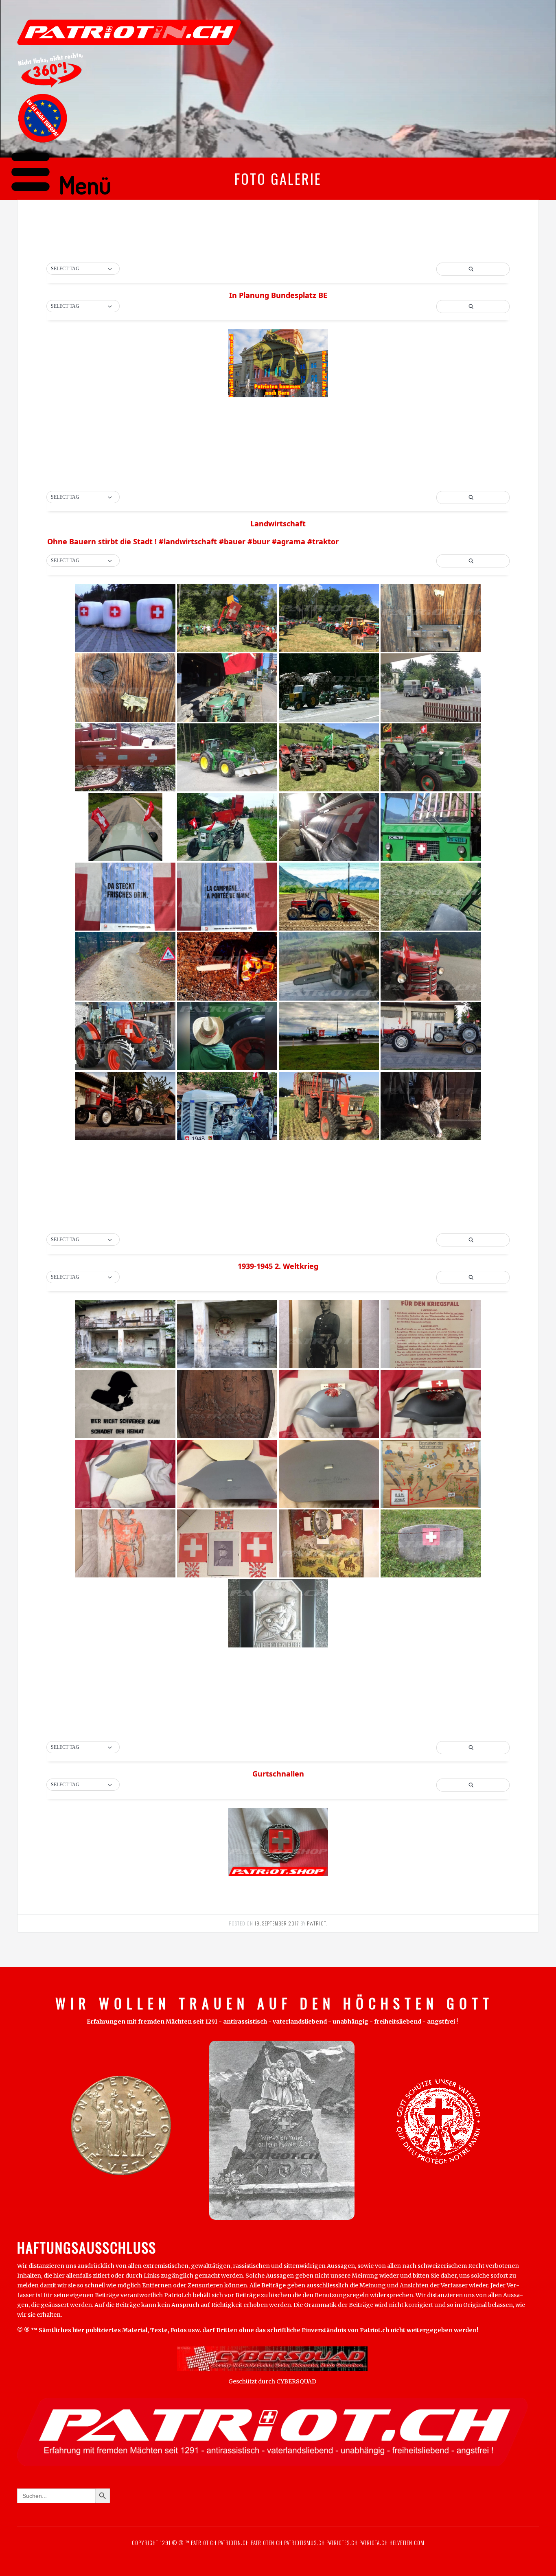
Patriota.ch (373, 2543)
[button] (83, 269)
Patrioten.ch (266, 2543)
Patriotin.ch (234, 2543)
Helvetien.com (406, 2543)
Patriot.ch (204, 2543)
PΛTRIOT (316, 1923)
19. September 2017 (277, 1923)
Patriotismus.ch (304, 2543)
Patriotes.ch (342, 2543)
